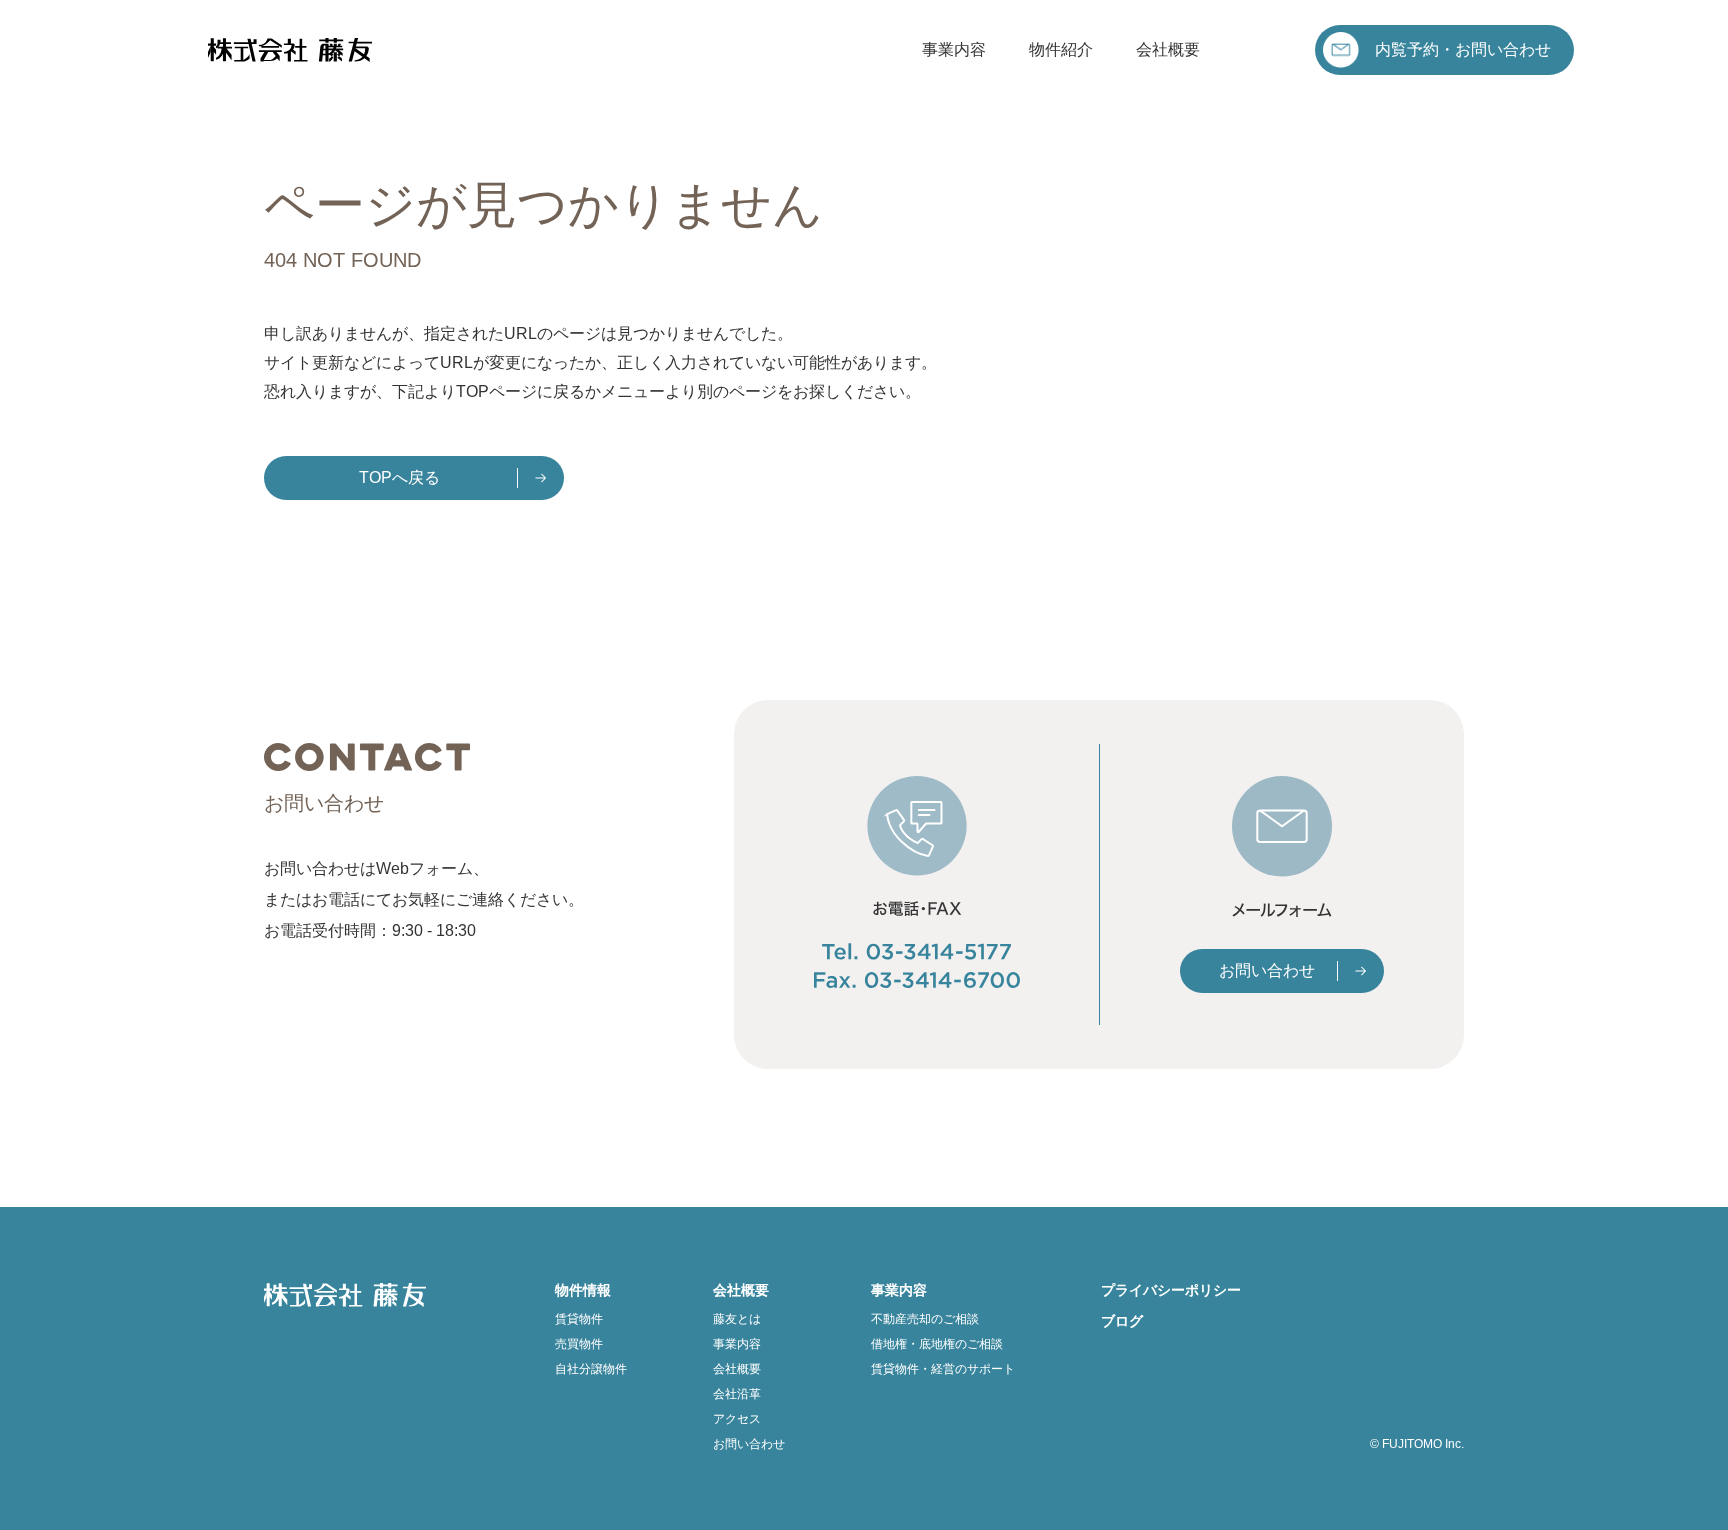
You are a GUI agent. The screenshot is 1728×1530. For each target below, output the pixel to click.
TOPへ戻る (399, 477)
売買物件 (579, 1344)
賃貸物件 (579, 1319)
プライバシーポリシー (1171, 1290)
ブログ (1122, 1321)
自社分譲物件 (591, 1369)
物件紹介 (1061, 49)
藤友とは (737, 1319)
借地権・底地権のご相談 (937, 1344)
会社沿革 (737, 1394)
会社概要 (1168, 49)
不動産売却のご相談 (925, 1319)
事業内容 (954, 49)
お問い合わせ (1267, 970)
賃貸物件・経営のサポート (943, 1369)
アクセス (737, 1419)
